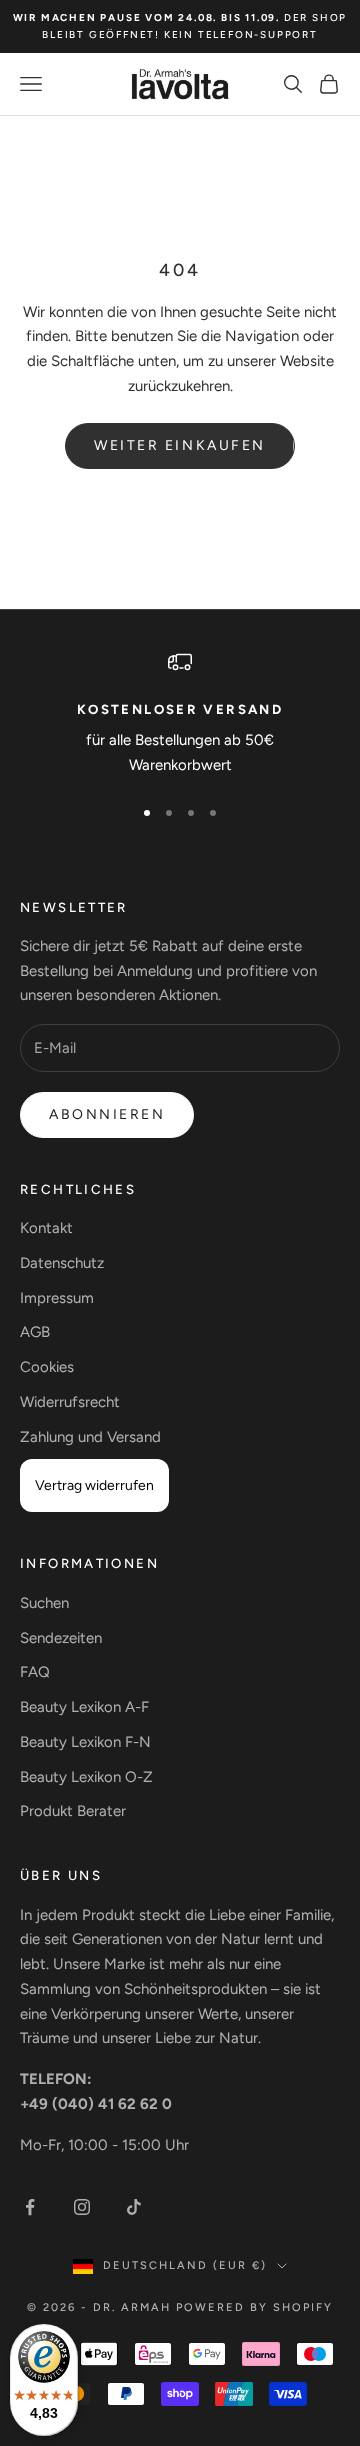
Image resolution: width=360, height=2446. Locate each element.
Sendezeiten (61, 1638)
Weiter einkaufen (179, 445)
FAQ (35, 1672)
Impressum (57, 1298)
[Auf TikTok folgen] (134, 2207)
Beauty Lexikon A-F (84, 1707)
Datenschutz (62, 1263)
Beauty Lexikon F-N (85, 1742)
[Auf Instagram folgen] (82, 2207)
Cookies (47, 1367)
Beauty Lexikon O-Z (86, 1777)
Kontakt (46, 1228)
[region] (180, 714)
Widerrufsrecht (70, 1402)
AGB (35, 1332)
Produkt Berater (73, 1811)
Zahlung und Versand (90, 1437)
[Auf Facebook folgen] (30, 2207)
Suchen (44, 1603)
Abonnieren (107, 1114)
